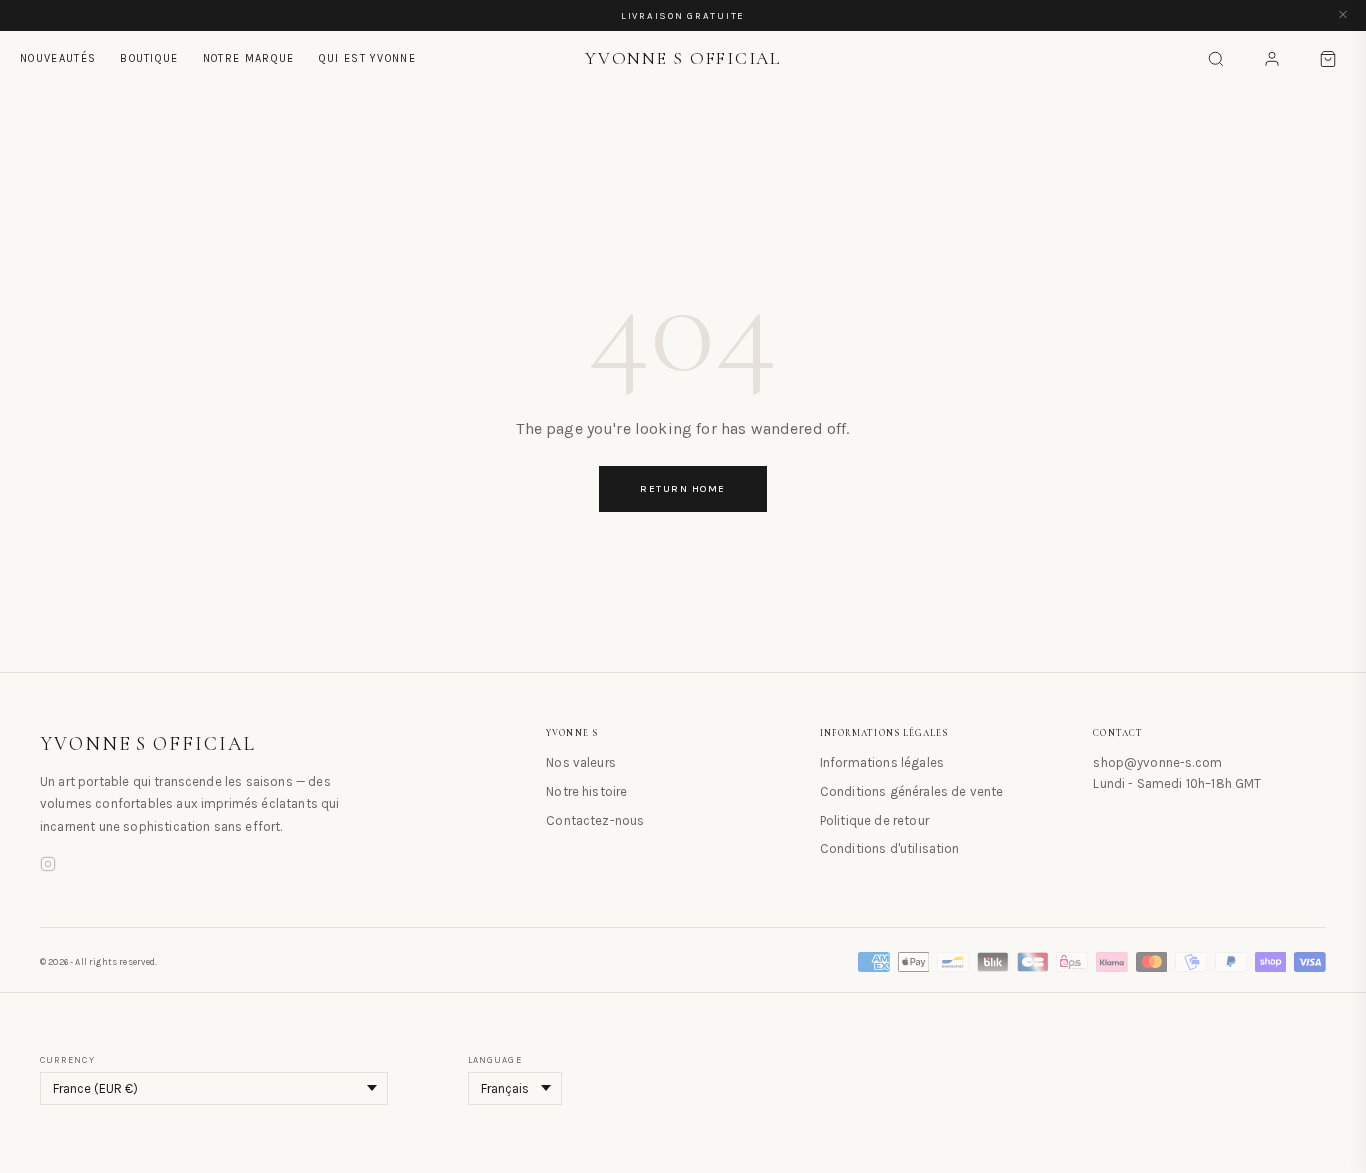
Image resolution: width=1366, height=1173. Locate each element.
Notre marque (249, 58)
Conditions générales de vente (912, 791)
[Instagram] (48, 867)
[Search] (1216, 59)
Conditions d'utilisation (890, 848)
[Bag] (1328, 59)
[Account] (1272, 59)
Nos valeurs (581, 762)
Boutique (149, 58)
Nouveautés (58, 58)
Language (495, 1060)
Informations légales (882, 762)
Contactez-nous (595, 820)
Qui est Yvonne (367, 58)
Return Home (683, 489)
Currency (67, 1060)
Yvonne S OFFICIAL (148, 744)
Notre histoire (586, 791)
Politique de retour (874, 820)
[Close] (1343, 15)
